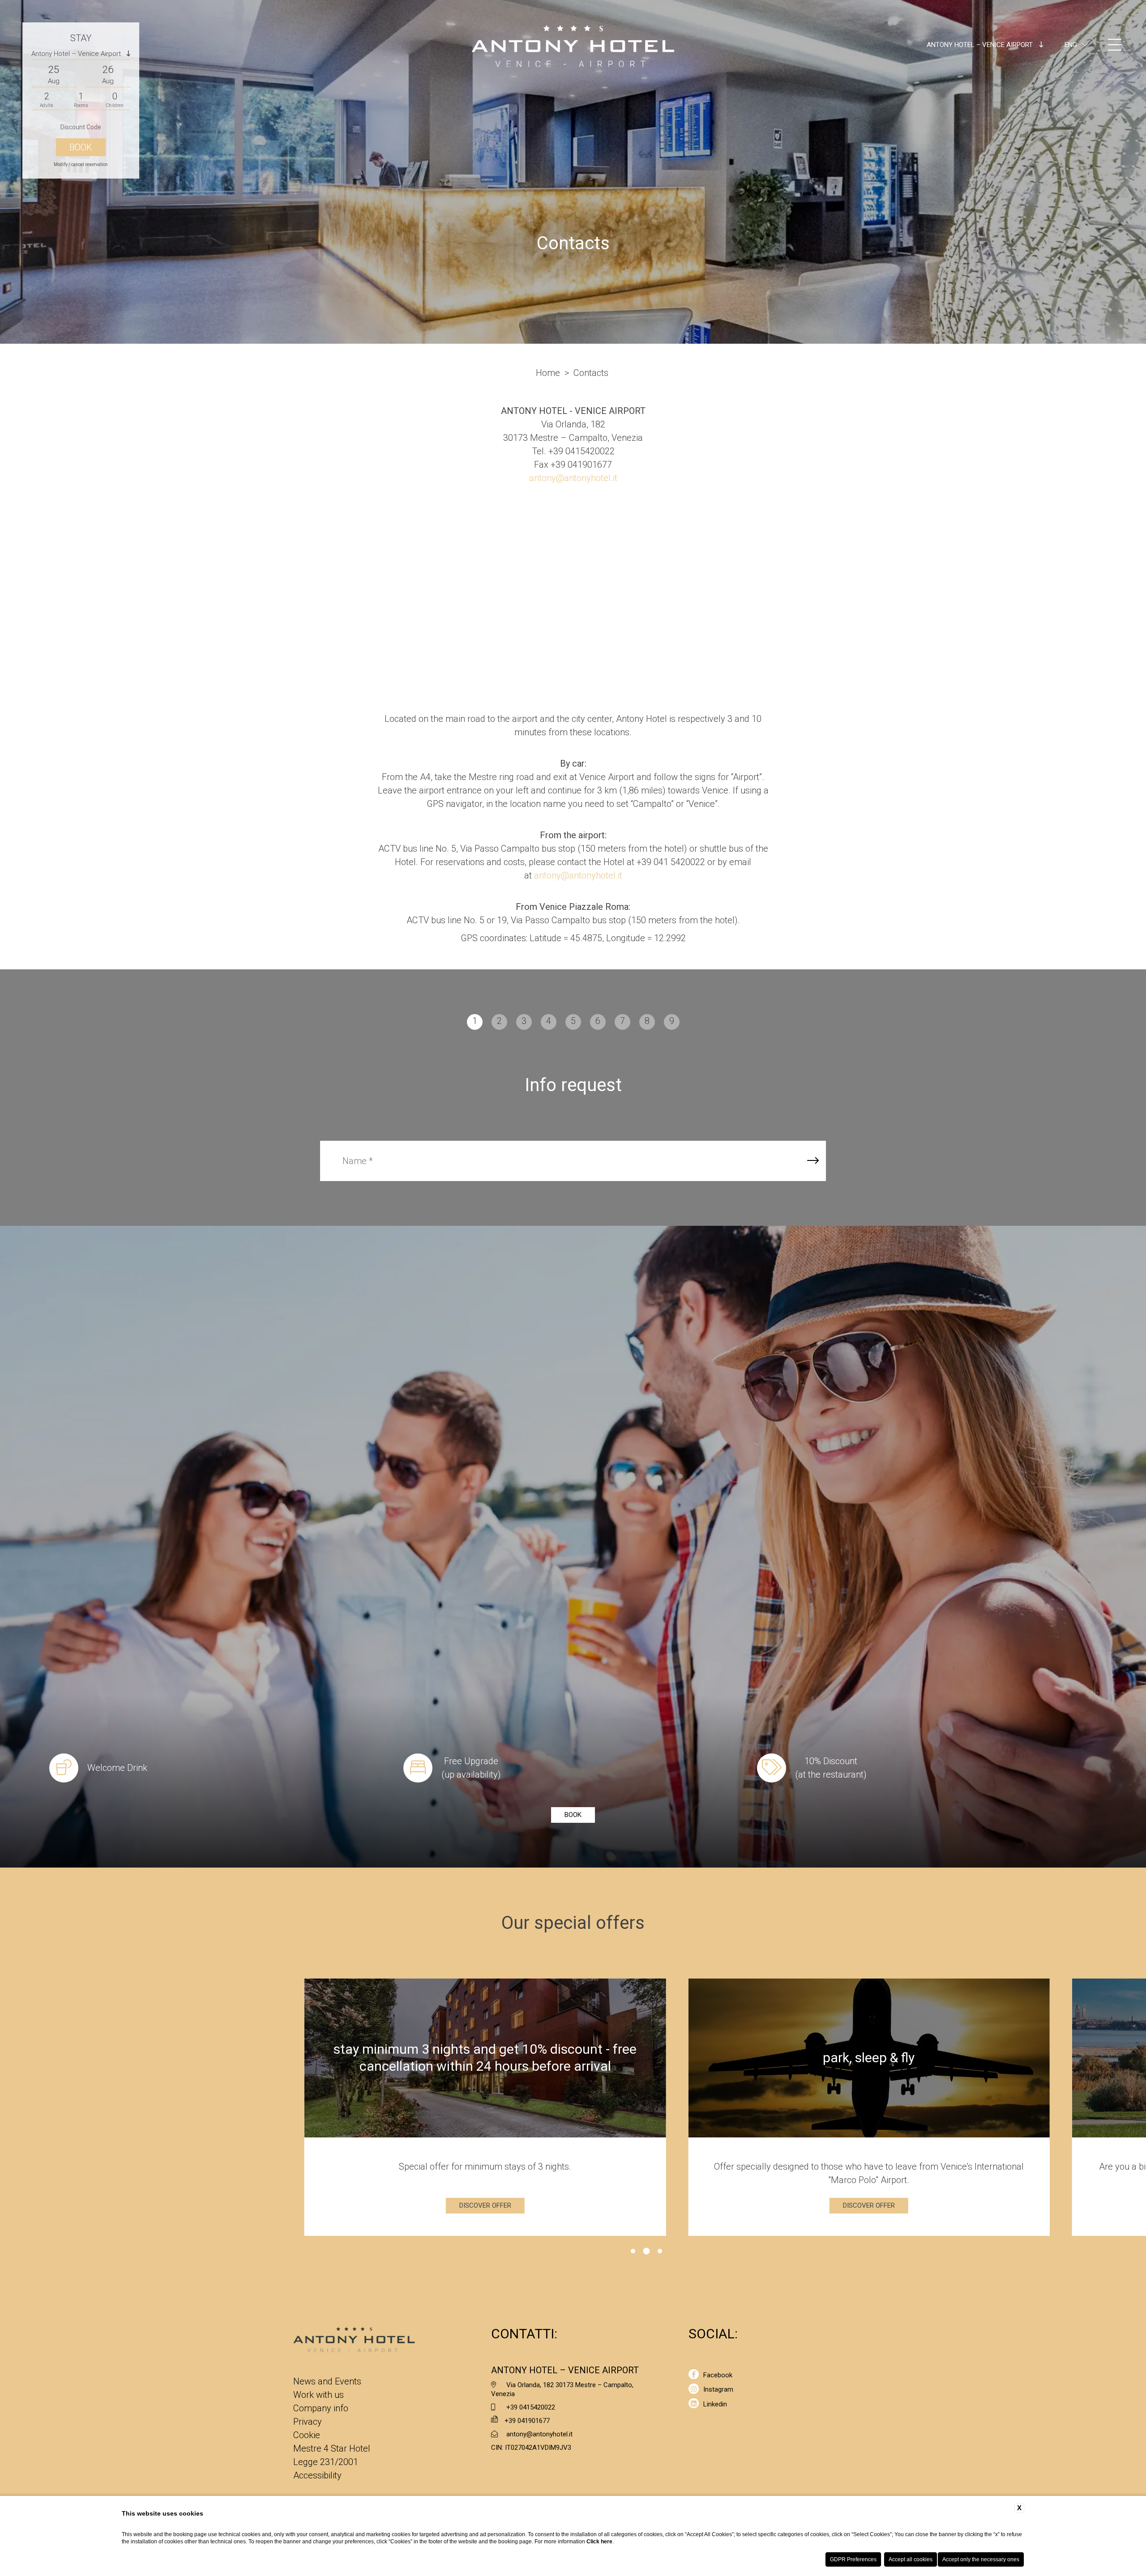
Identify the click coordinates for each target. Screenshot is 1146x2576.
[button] (633, 2251)
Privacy (308, 2422)
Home (548, 373)
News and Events (327, 2381)
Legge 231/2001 (326, 2462)
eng (1071, 45)
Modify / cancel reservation (81, 164)
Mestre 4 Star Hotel (332, 2448)
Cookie (307, 2435)
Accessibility (317, 2475)
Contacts (591, 373)
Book (573, 1815)
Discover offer (570, 2205)
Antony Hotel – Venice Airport (981, 45)
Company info (321, 2408)
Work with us (319, 2395)
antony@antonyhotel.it (573, 478)
